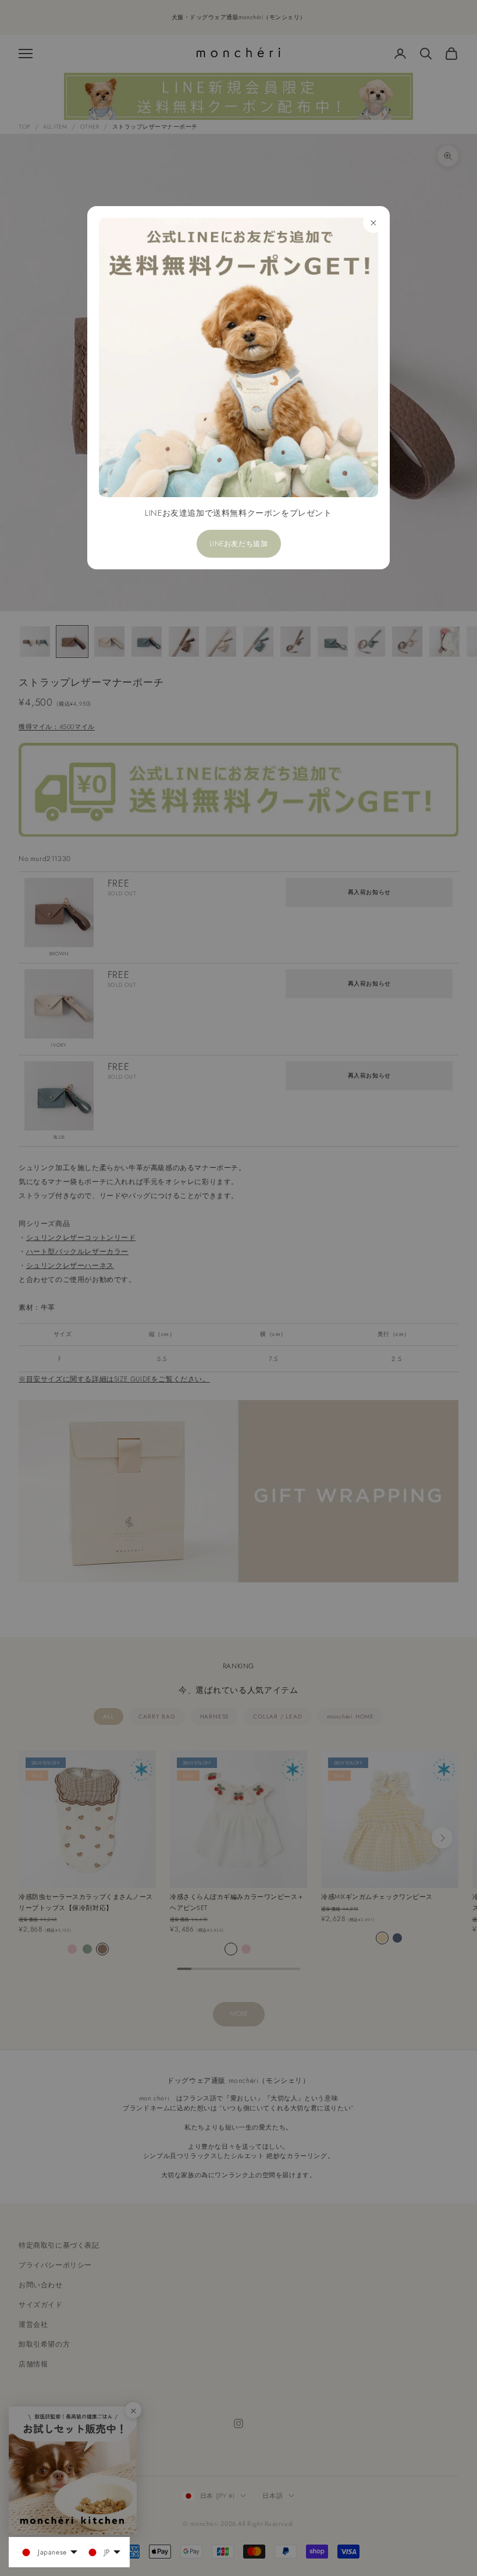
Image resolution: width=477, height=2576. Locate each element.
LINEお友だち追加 (239, 544)
